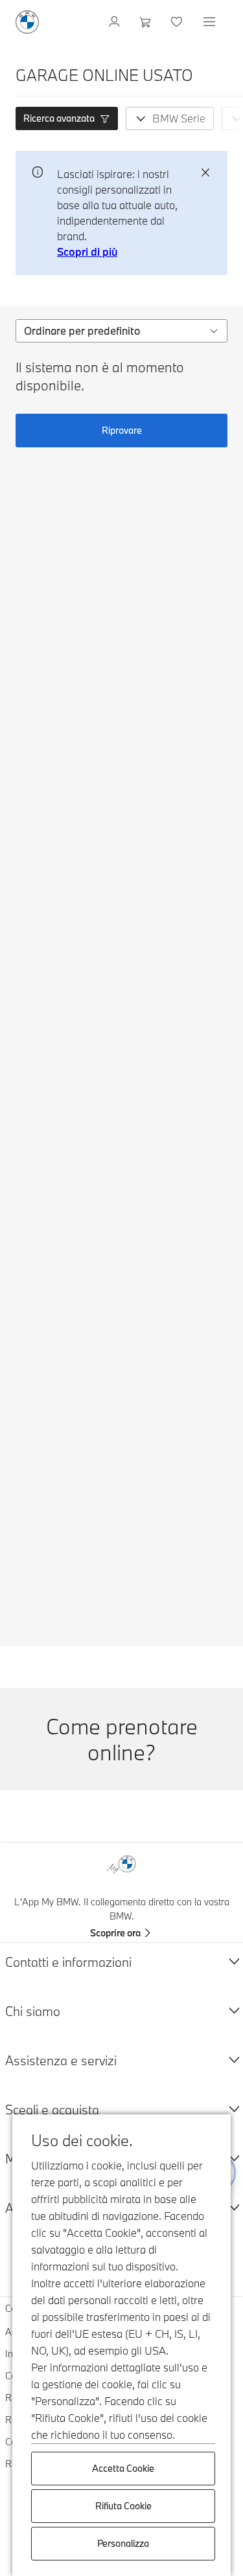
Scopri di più (87, 252)
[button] (67, 118)
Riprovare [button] (122, 430)
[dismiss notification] (205, 173)
